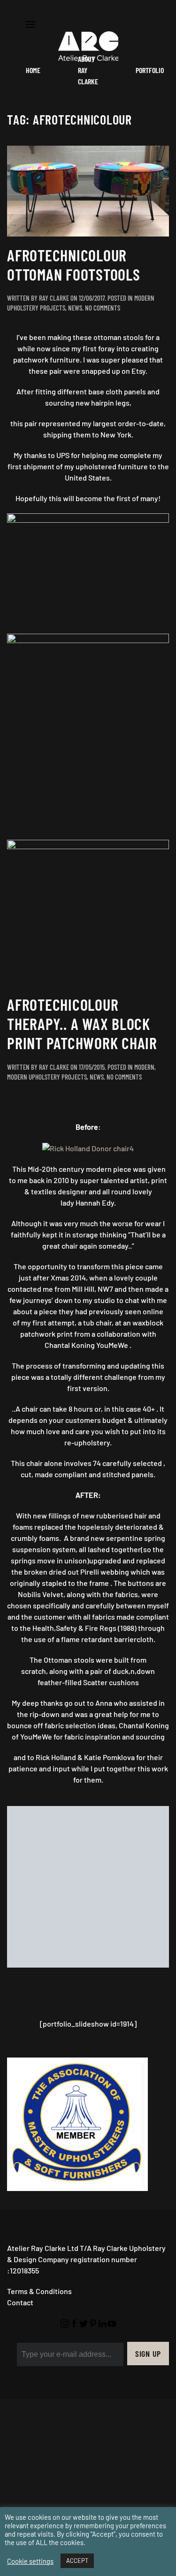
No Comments (103, 308)
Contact (20, 2141)
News (75, 308)
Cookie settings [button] (30, 2561)
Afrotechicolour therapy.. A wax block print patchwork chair (82, 1024)
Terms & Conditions (39, 2130)
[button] (31, 23)
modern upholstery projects (47, 1077)
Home (33, 70)
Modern (144, 1067)
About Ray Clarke (88, 70)
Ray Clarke (54, 298)
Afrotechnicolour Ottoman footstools (74, 265)
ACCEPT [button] (77, 2561)
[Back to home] (88, 47)
